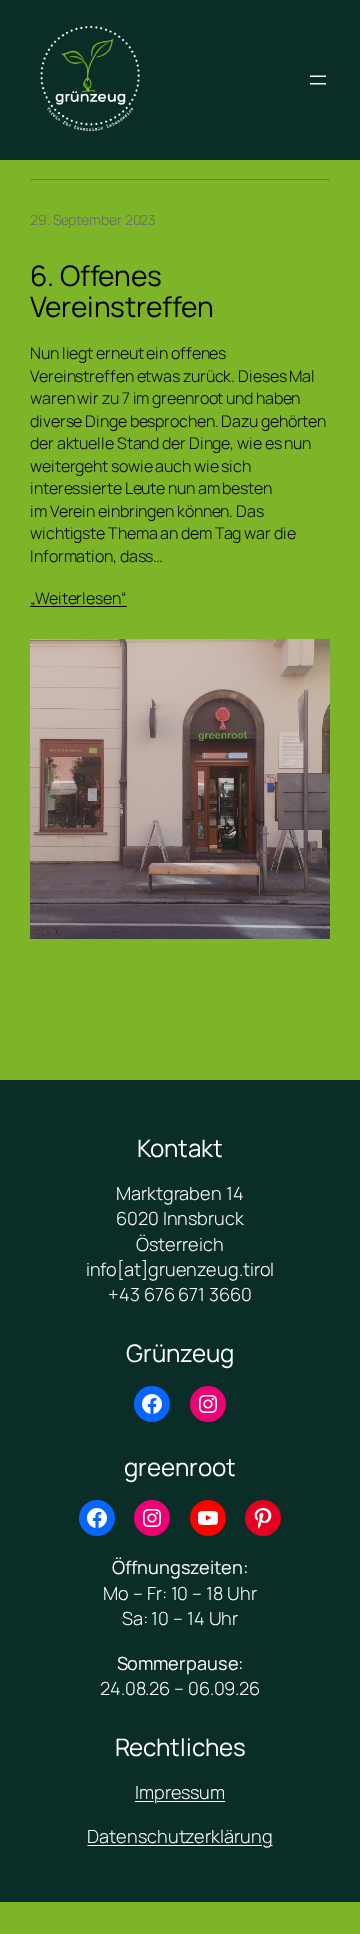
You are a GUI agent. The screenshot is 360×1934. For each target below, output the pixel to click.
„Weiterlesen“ (78, 598)
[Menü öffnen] (318, 80)
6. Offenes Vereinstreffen (122, 291)
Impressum (180, 1792)
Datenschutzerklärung (179, 1836)
